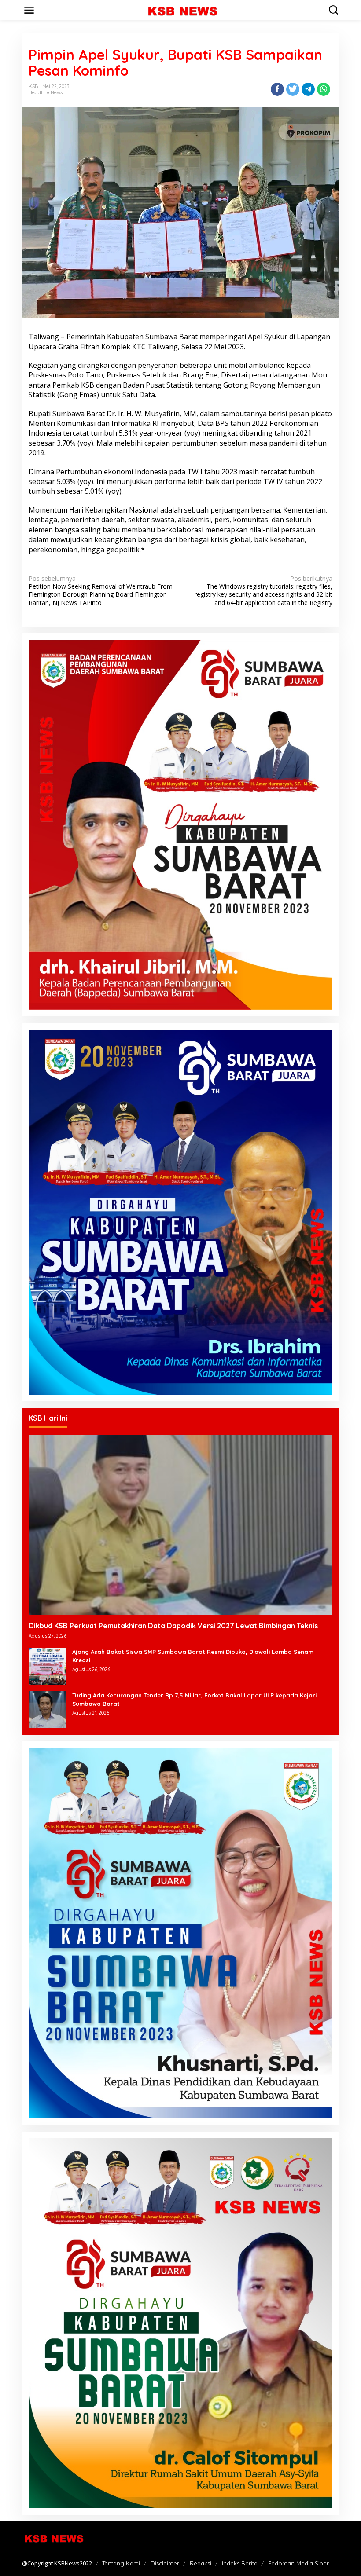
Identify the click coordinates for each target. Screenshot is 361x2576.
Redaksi (201, 2563)
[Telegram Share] (308, 89)
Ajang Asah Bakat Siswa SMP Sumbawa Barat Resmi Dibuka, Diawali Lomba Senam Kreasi (193, 1656)
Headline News (46, 92)
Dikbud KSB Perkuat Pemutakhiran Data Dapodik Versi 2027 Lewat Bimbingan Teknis (173, 1626)
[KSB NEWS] (182, 9)
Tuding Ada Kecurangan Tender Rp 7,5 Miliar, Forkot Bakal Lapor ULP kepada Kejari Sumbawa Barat (194, 1699)
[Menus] (29, 10)
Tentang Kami (121, 2563)
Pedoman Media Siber (298, 2563)
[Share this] (277, 89)
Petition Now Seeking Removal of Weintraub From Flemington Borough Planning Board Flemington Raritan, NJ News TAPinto (101, 591)
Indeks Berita (240, 2563)
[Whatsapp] (324, 89)
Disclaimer (165, 2563)
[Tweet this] (293, 89)
